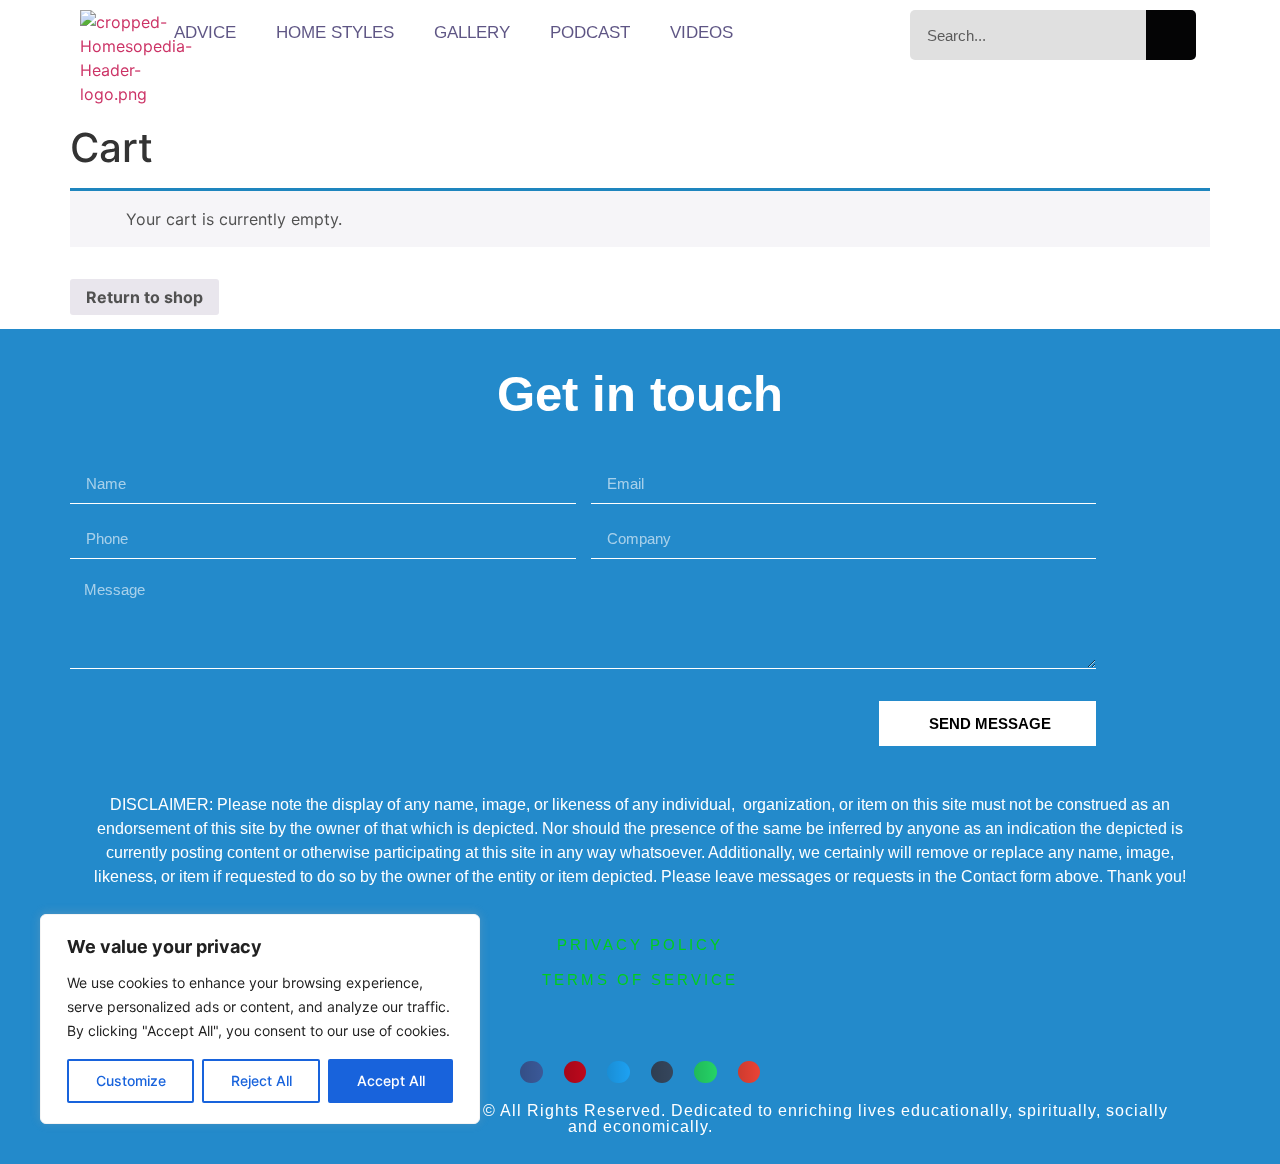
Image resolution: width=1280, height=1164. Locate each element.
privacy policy (640, 944)
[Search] (1171, 35)
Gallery (472, 32)
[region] (260, 1019)
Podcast (590, 32)
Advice (205, 32)
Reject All (261, 1080)
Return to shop (144, 297)
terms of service (640, 979)
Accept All (391, 1080)
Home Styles (335, 32)
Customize (131, 1080)
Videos (701, 32)
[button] (531, 1072)
